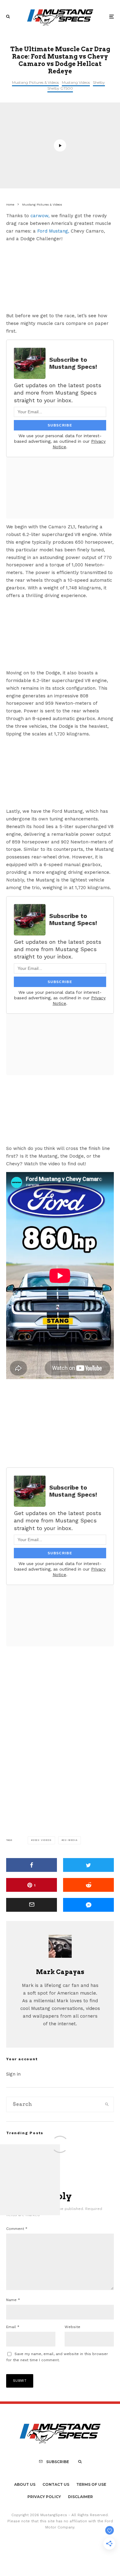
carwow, (40, 216)
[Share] (32, 1865)
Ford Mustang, (53, 231)
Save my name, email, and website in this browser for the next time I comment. (57, 2357)
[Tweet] (88, 1865)
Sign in (13, 2074)
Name (13, 2300)
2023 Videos (42, 1840)
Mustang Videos (76, 82)
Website (72, 2327)
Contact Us (56, 2484)
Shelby (99, 82)
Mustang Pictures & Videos (35, 82)
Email (13, 2327)
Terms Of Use (91, 2484)
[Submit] (88, 1885)
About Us (25, 2484)
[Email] (32, 1905)
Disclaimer (80, 2497)
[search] (107, 2104)
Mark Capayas (60, 1972)
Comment (17, 2229)
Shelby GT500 (60, 88)
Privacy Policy (44, 2497)
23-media (70, 1840)
